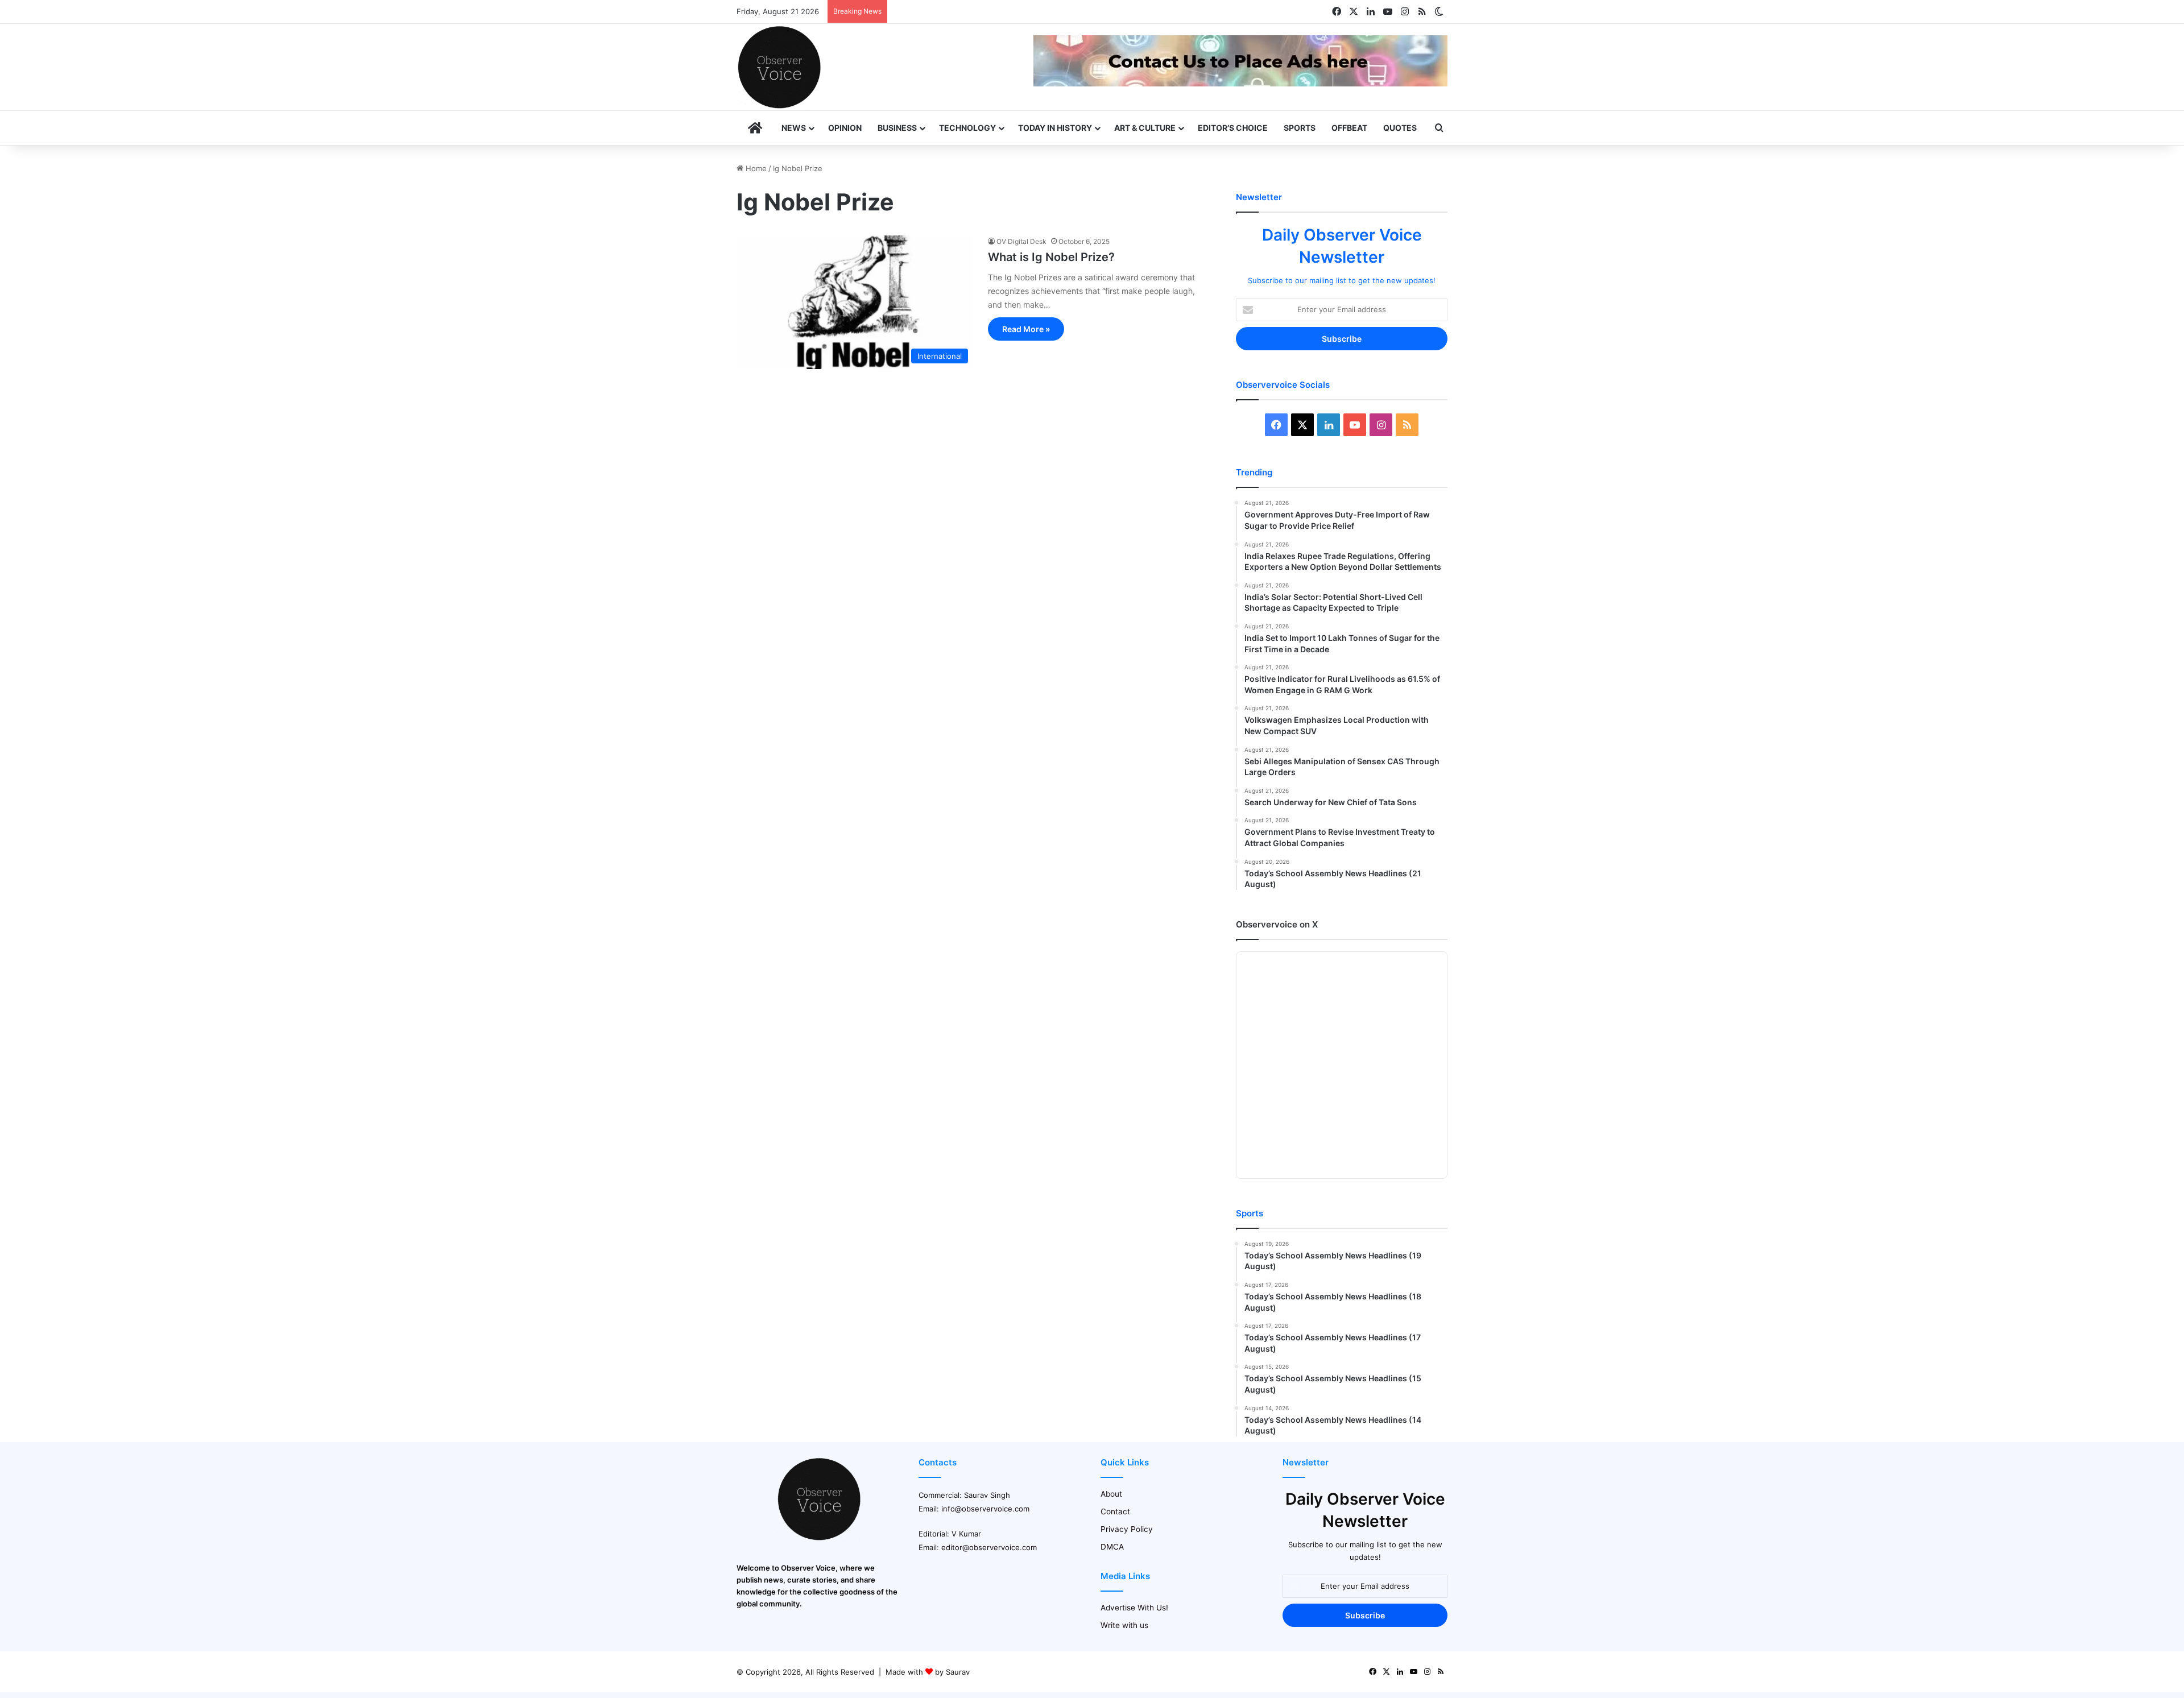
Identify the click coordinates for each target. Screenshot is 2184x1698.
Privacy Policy (1127, 1529)
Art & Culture (1145, 128)
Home (755, 168)
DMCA (1112, 1547)
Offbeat (1349, 128)
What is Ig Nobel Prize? (1051, 257)
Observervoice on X (1277, 924)
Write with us (1124, 1625)
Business (897, 128)
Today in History (1055, 128)
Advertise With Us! (1134, 1608)
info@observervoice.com (985, 1509)
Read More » (1026, 329)
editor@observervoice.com (989, 1547)
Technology (967, 128)
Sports (1300, 128)
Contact (1115, 1511)
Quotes (1400, 128)
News (794, 128)
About (1111, 1494)
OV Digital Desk (1021, 241)
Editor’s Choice (1233, 128)
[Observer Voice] (779, 67)
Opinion (845, 128)
